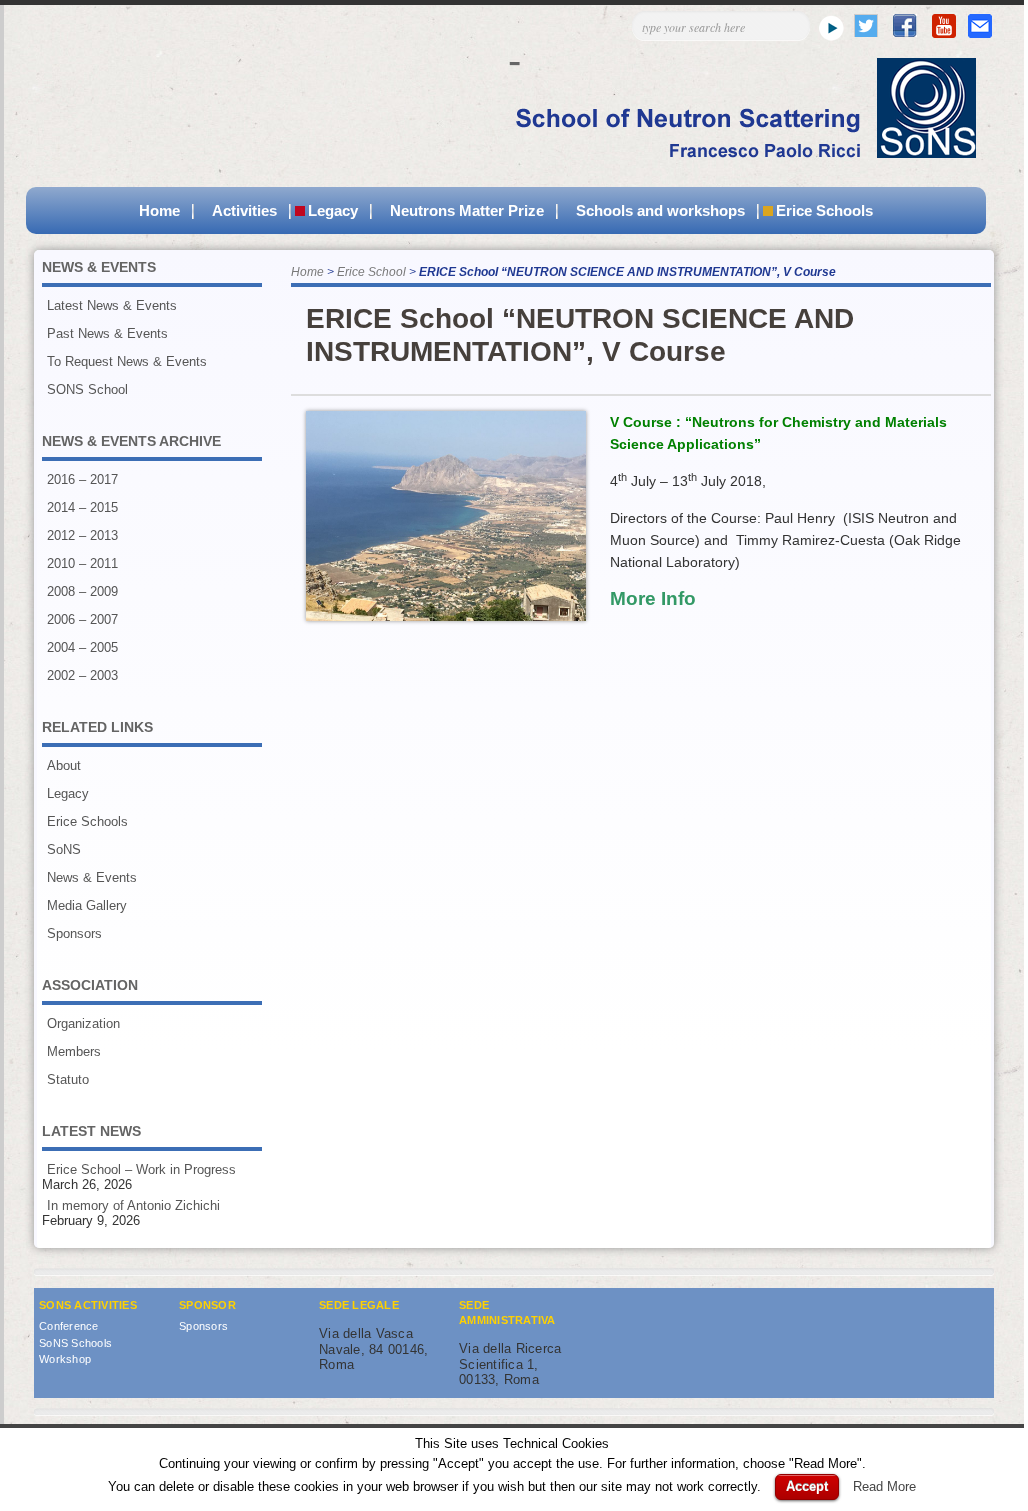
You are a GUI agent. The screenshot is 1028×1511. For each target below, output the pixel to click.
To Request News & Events (127, 361)
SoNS (64, 849)
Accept (807, 1486)
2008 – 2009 (82, 591)
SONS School (87, 389)
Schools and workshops (660, 210)
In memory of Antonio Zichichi (133, 1205)
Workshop (65, 1359)
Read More (884, 1486)
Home (159, 210)
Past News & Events (107, 333)
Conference (69, 1326)
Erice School (371, 272)
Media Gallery (87, 905)
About (64, 765)
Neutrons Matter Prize (467, 210)
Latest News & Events (112, 305)
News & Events (92, 877)
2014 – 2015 (82, 507)
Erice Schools (824, 210)
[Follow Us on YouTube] (944, 33)
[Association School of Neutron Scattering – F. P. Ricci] (736, 153)
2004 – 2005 (82, 647)
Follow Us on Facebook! (905, 25)
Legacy (333, 210)
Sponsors (74, 933)
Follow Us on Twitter (866, 25)
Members (74, 1051)
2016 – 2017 (82, 479)
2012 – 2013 (82, 535)
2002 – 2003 (82, 675)
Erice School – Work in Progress (141, 1169)
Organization (83, 1023)
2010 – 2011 (82, 563)
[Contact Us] (980, 33)
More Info (653, 598)
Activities (244, 210)
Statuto (68, 1079)
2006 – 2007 (82, 619)
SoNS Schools (75, 1343)
